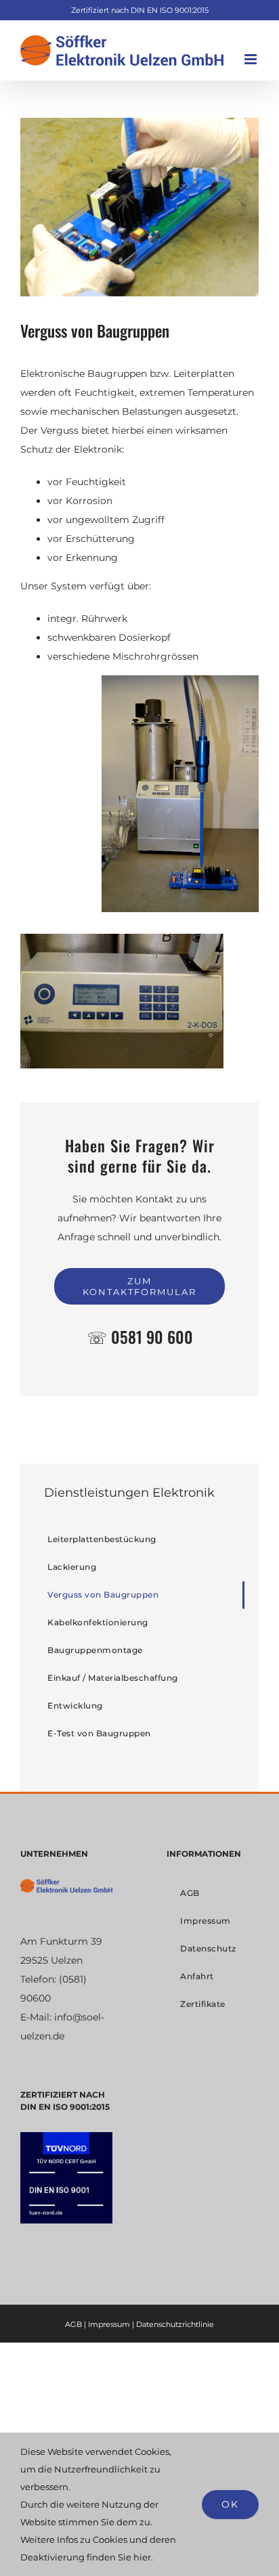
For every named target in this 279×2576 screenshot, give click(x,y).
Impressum (109, 2324)
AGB (73, 2324)
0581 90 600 (152, 1337)
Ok (230, 2504)
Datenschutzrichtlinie (175, 2324)
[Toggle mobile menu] (252, 59)
